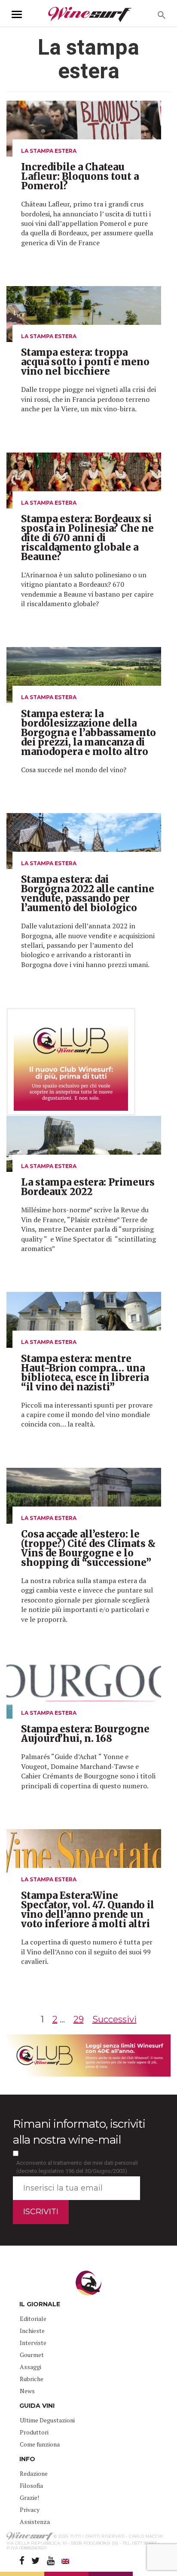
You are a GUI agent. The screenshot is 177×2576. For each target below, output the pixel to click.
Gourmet (32, 2355)
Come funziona (40, 2444)
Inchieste (32, 2331)
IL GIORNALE (40, 2304)
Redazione (34, 2473)
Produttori (34, 2432)
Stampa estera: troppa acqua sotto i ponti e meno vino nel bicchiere (85, 362)
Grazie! (29, 2497)
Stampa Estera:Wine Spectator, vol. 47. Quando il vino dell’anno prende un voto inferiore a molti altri (88, 1910)
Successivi (114, 2019)
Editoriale (33, 2319)
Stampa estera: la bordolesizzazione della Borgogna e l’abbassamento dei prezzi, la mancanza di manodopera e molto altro (88, 733)
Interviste (33, 2343)
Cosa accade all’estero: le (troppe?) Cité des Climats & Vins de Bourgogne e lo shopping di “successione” (88, 1548)
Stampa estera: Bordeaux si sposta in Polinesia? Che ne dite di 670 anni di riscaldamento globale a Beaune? (87, 538)
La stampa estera (49, 151)
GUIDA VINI (37, 2406)
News (27, 2391)
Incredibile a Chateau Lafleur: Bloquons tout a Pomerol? (80, 176)
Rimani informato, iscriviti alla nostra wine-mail (79, 2132)
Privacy (30, 2510)
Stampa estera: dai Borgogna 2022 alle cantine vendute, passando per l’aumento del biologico (88, 894)
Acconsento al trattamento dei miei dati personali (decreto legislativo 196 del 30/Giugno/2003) (77, 2167)
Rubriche (32, 2379)
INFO (27, 2459)
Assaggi (31, 2367)
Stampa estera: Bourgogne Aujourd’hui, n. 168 (85, 1734)
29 (79, 2019)
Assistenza (35, 2522)
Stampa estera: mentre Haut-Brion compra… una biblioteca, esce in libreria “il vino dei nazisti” (85, 1373)
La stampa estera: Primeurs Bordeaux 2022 (88, 1187)
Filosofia (31, 2485)
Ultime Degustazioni (47, 2420)
